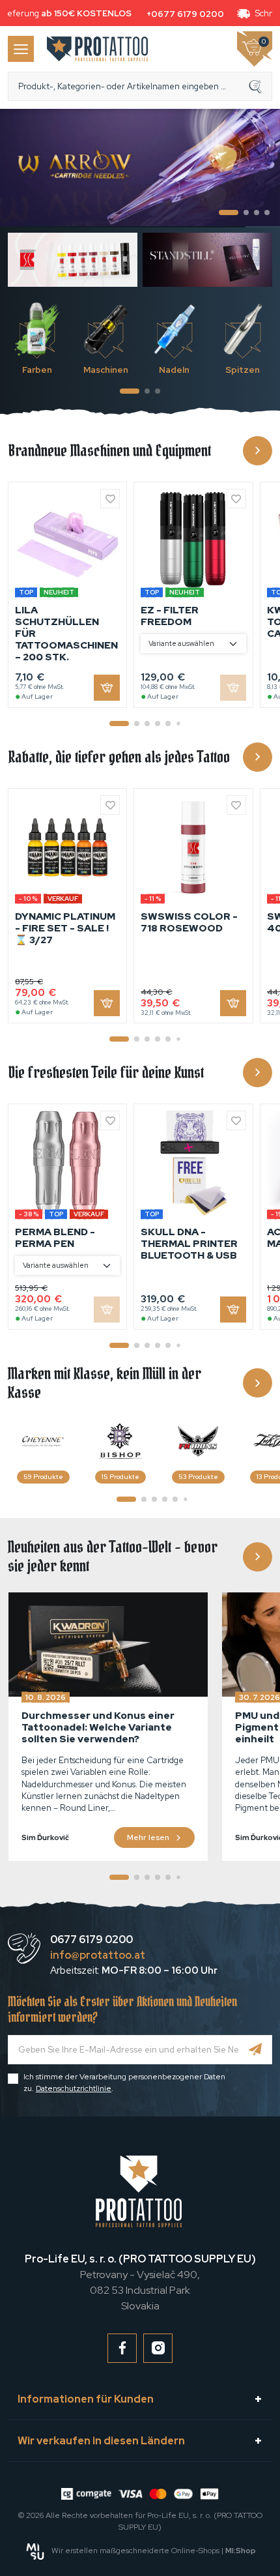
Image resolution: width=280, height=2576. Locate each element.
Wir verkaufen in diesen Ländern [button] (101, 2441)
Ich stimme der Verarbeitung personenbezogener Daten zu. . (124, 2083)
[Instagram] (158, 2348)
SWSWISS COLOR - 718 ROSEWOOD (189, 922)
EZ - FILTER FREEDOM (170, 616)
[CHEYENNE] (43, 1441)
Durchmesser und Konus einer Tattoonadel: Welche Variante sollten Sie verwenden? (98, 1727)
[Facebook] (122, 2348)
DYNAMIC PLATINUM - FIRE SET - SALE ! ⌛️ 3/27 (65, 928)
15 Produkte (120, 1477)
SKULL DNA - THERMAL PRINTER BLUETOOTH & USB (189, 1244)
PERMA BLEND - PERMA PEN (55, 1238)
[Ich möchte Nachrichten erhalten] (256, 2050)
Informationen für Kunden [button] (86, 2399)
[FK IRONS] (198, 1441)
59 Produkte (43, 1477)
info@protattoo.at (98, 1955)
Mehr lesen (148, 1837)
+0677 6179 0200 (180, 14)
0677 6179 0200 (91, 1939)
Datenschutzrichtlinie (74, 2088)
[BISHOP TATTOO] (120, 1441)
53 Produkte (198, 1477)
